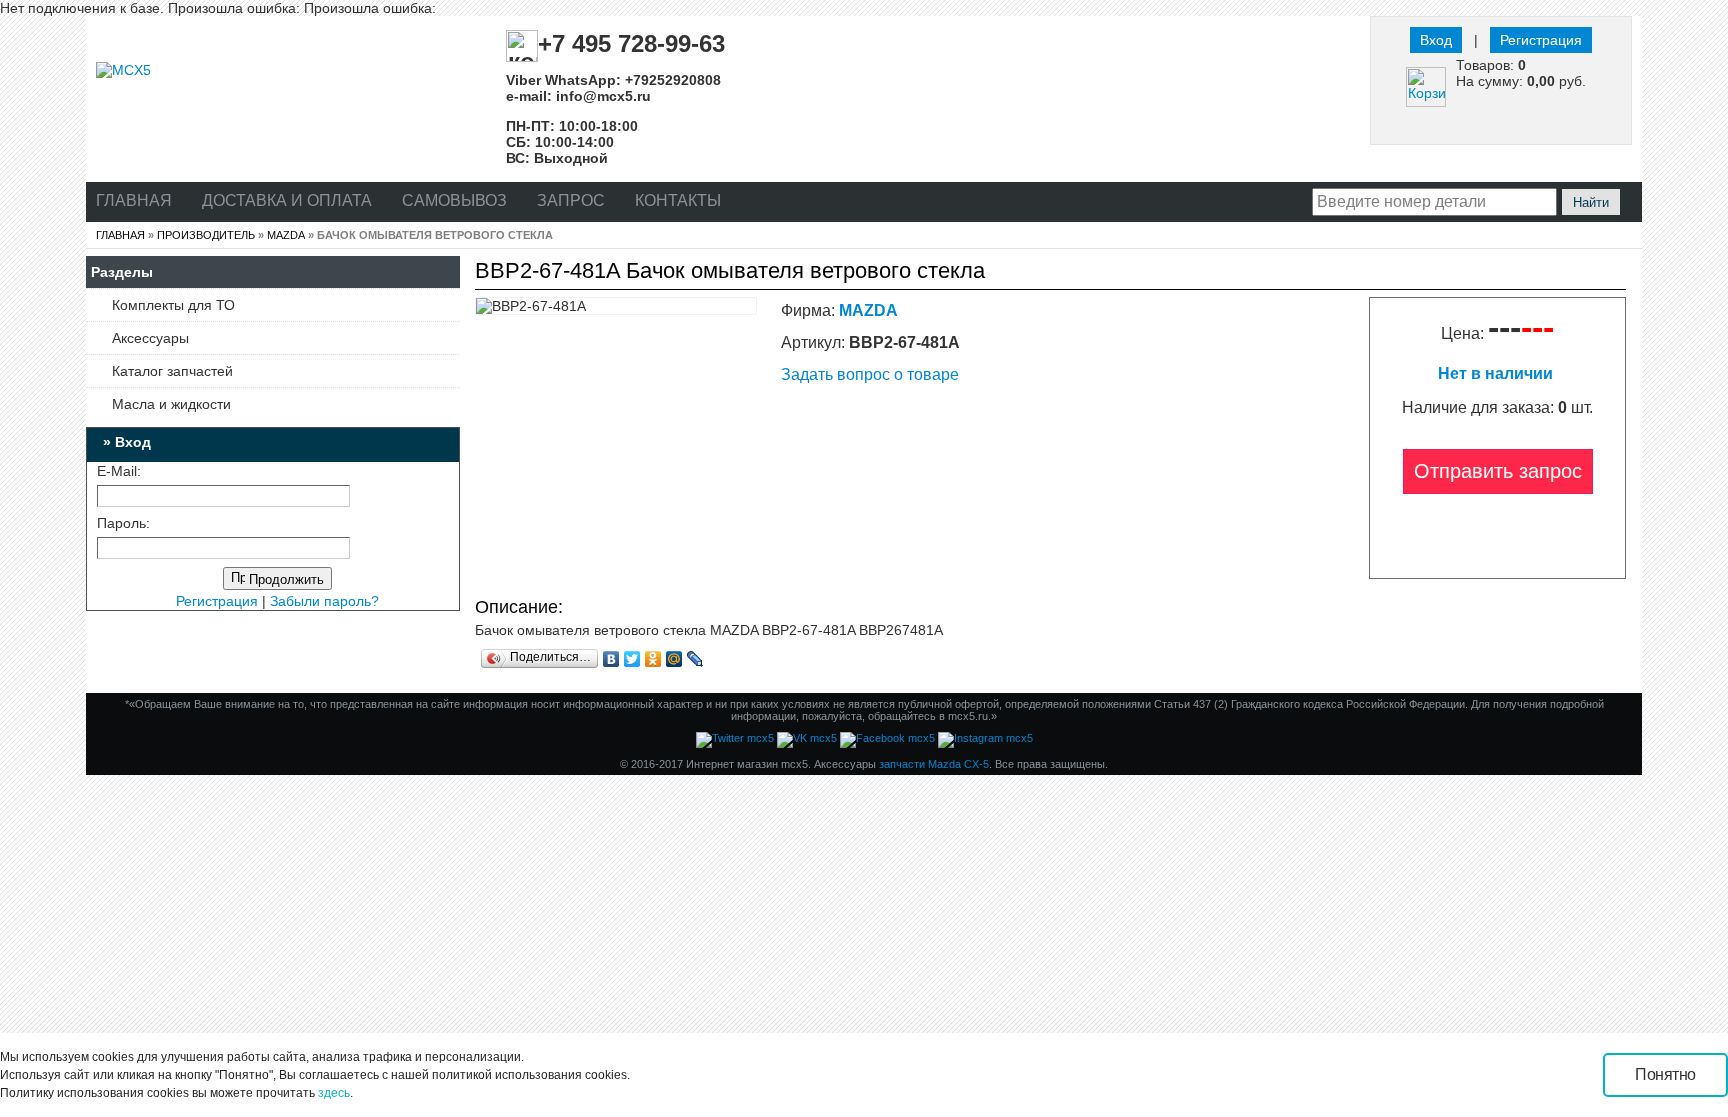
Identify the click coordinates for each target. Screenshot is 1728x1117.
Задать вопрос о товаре (870, 374)
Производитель (206, 235)
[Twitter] (632, 659)
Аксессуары (150, 338)
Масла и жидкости (171, 404)
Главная (134, 200)
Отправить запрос (1498, 471)
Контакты (678, 200)
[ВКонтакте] (611, 659)
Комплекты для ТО (173, 305)
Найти (1591, 202)
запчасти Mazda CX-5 (934, 764)
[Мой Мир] (674, 659)
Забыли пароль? (324, 601)
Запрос (571, 200)
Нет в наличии (1497, 373)
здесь (334, 1093)
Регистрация (1541, 40)
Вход (1436, 40)
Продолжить (284, 579)
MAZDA (286, 235)
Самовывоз (454, 200)
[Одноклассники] (653, 659)
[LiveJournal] (695, 659)
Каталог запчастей (172, 371)
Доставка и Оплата (287, 200)
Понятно (1665, 1074)
